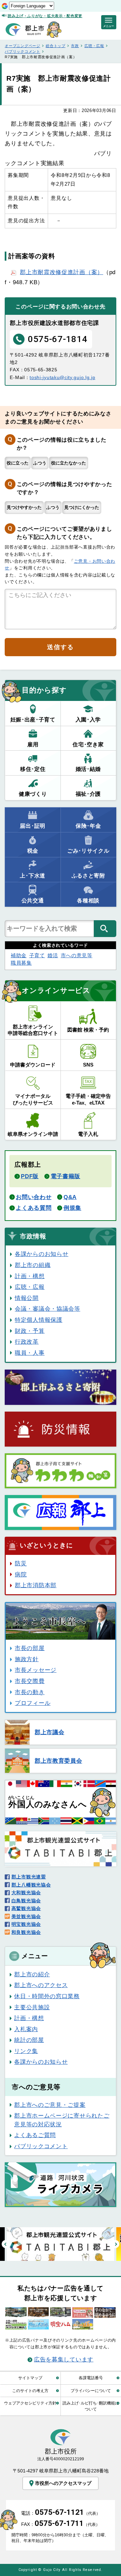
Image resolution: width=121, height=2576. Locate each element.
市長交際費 (30, 1681)
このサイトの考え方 (30, 2391)
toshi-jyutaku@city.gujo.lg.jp (62, 377)
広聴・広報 (94, 46)
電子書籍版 (66, 1176)
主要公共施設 (32, 2007)
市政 (75, 46)
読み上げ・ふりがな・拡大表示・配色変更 (45, 16)
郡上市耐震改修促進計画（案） (62, 272)
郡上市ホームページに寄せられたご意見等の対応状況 (62, 2120)
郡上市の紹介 (32, 1974)
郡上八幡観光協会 (31, 1885)
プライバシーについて (91, 2391)
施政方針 (27, 1659)
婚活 (53, 955)
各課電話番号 (91, 2378)
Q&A (70, 1197)
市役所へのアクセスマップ (63, 2483)
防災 (21, 1563)
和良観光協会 (26, 1932)
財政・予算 (30, 1331)
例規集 (72, 1208)
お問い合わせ (34, 1197)
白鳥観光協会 (26, 1901)
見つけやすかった (24, 507)
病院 (21, 1574)
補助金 (19, 955)
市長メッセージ (36, 1670)
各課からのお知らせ (42, 1254)
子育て (37, 955)
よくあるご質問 (35, 2135)
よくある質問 (34, 1208)
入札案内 (26, 2029)
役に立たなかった (69, 463)
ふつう (40, 463)
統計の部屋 (29, 2040)
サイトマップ (30, 2378)
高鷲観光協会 (26, 1908)
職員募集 (21, 963)
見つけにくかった (82, 507)
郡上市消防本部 (36, 1585)
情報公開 (27, 1298)
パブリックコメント (22, 51)
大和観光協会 (26, 1893)
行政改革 (27, 1342)
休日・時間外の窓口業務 (47, 1996)
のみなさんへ (47, 1802)
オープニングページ (22, 46)
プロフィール (33, 1703)
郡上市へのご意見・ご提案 (50, 2105)
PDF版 (30, 1176)
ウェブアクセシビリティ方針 (30, 2403)
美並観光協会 (26, 1916)
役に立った (18, 463)
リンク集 (26, 2051)
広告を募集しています (64, 2359)
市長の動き (30, 1692)
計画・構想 (30, 1276)
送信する (60, 647)
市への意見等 (77, 955)
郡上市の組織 (33, 1265)
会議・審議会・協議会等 (47, 1309)
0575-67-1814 (57, 339)
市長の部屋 (30, 1648)
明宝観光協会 (26, 1924)
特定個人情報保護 (38, 1320)
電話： (61, 2513)
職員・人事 (30, 1353)
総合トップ (55, 46)
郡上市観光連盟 (29, 1877)
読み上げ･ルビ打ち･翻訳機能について (91, 2406)
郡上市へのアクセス (41, 1985)
